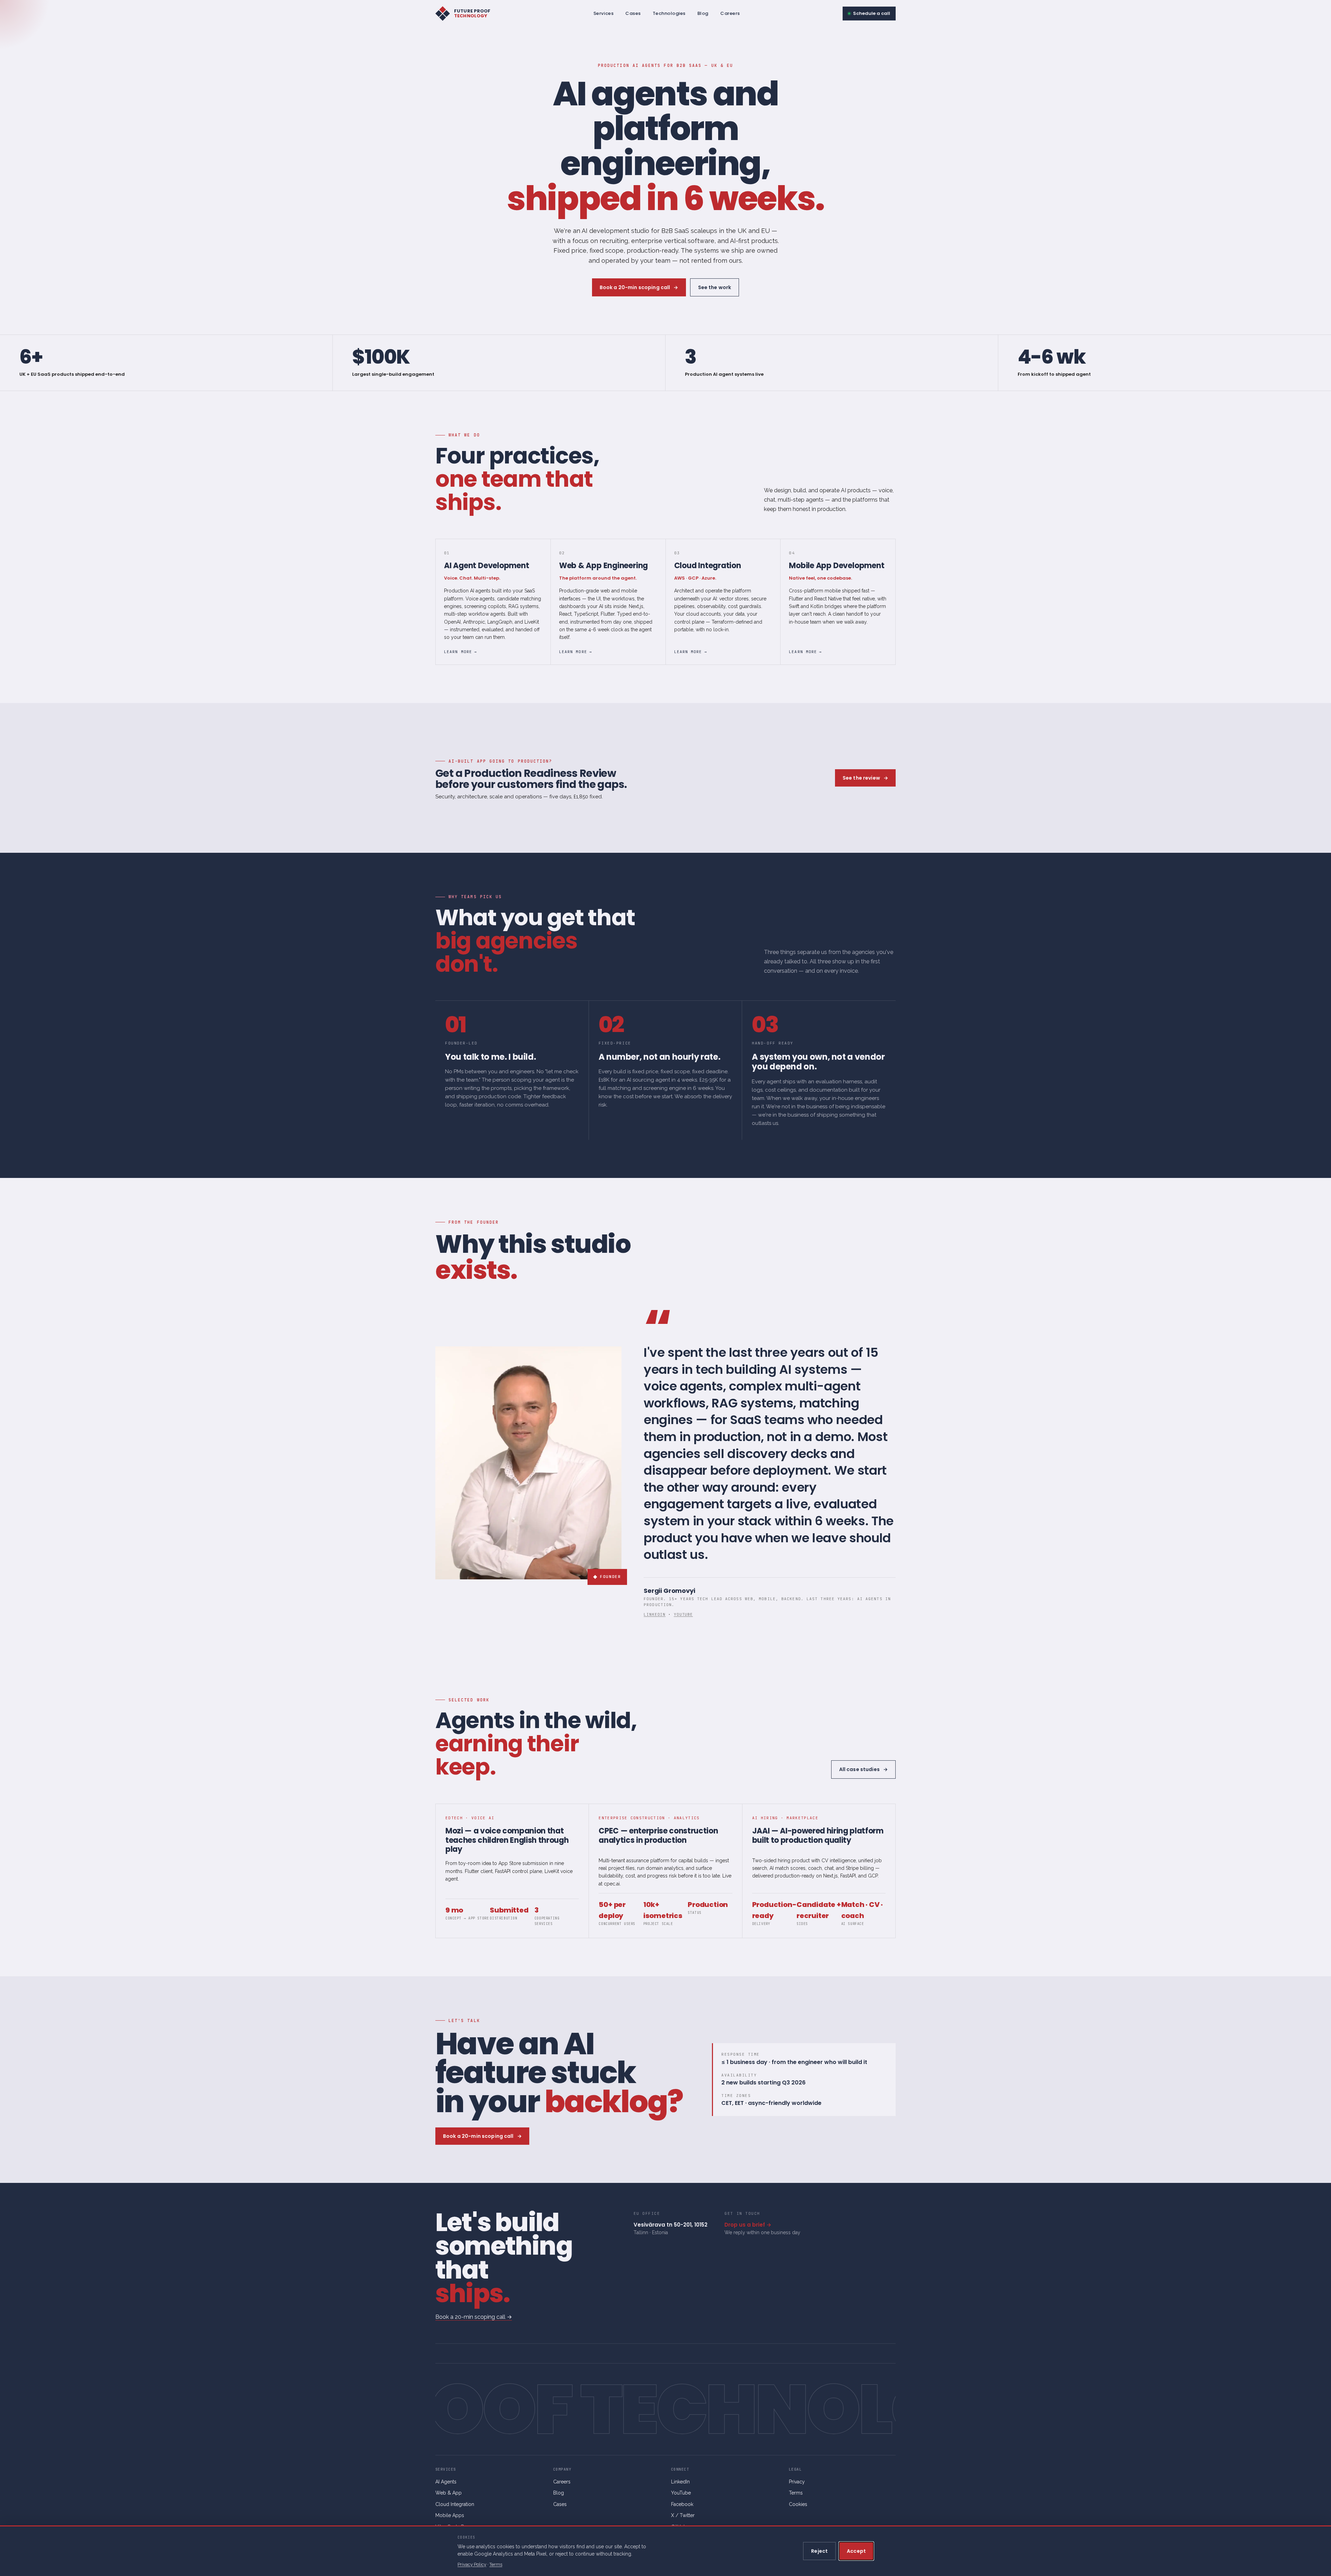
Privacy (797, 2482)
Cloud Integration (455, 2504)
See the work (715, 287)
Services (603, 13)
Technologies (669, 13)
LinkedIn (655, 1614)
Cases (633, 13)
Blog (703, 13)
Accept (856, 2551)
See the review (865, 778)
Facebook (682, 2504)
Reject (819, 2551)
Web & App (449, 2493)
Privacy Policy (472, 2564)
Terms (796, 2493)
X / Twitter (683, 2515)
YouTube (683, 1614)
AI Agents (446, 2482)
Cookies (798, 2504)
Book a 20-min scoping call (639, 287)
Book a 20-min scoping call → (474, 2317)
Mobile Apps (450, 2515)
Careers (730, 13)
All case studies (863, 1769)
